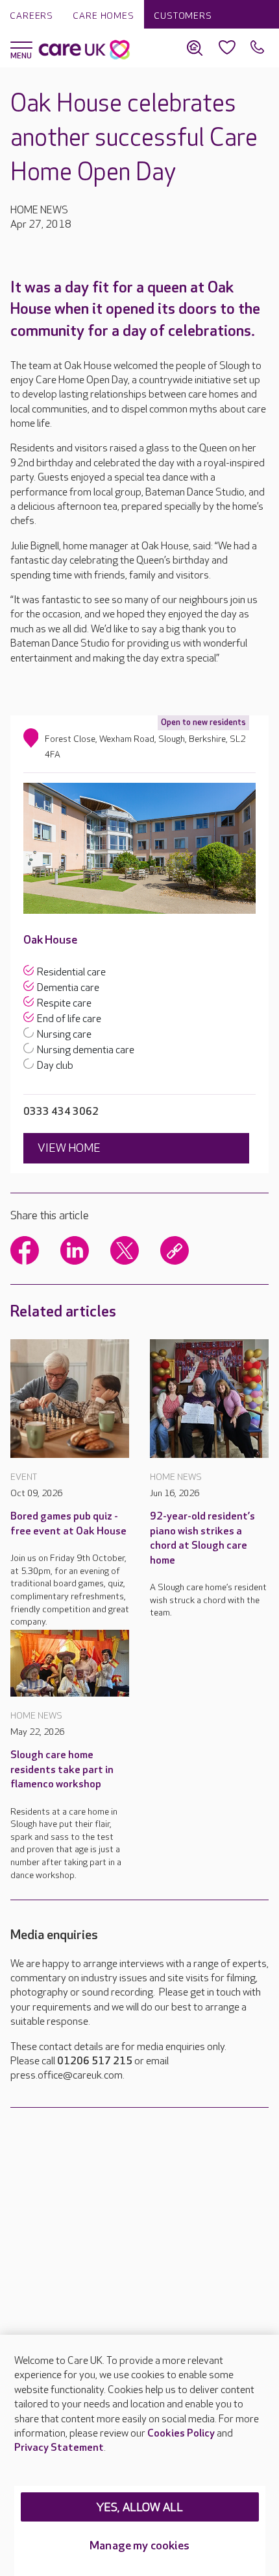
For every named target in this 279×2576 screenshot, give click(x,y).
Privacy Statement (59, 2448)
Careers (31, 16)
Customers (183, 16)
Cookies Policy (181, 2434)
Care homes (103, 16)
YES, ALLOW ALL (140, 2508)
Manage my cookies (139, 2546)
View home (69, 1148)
